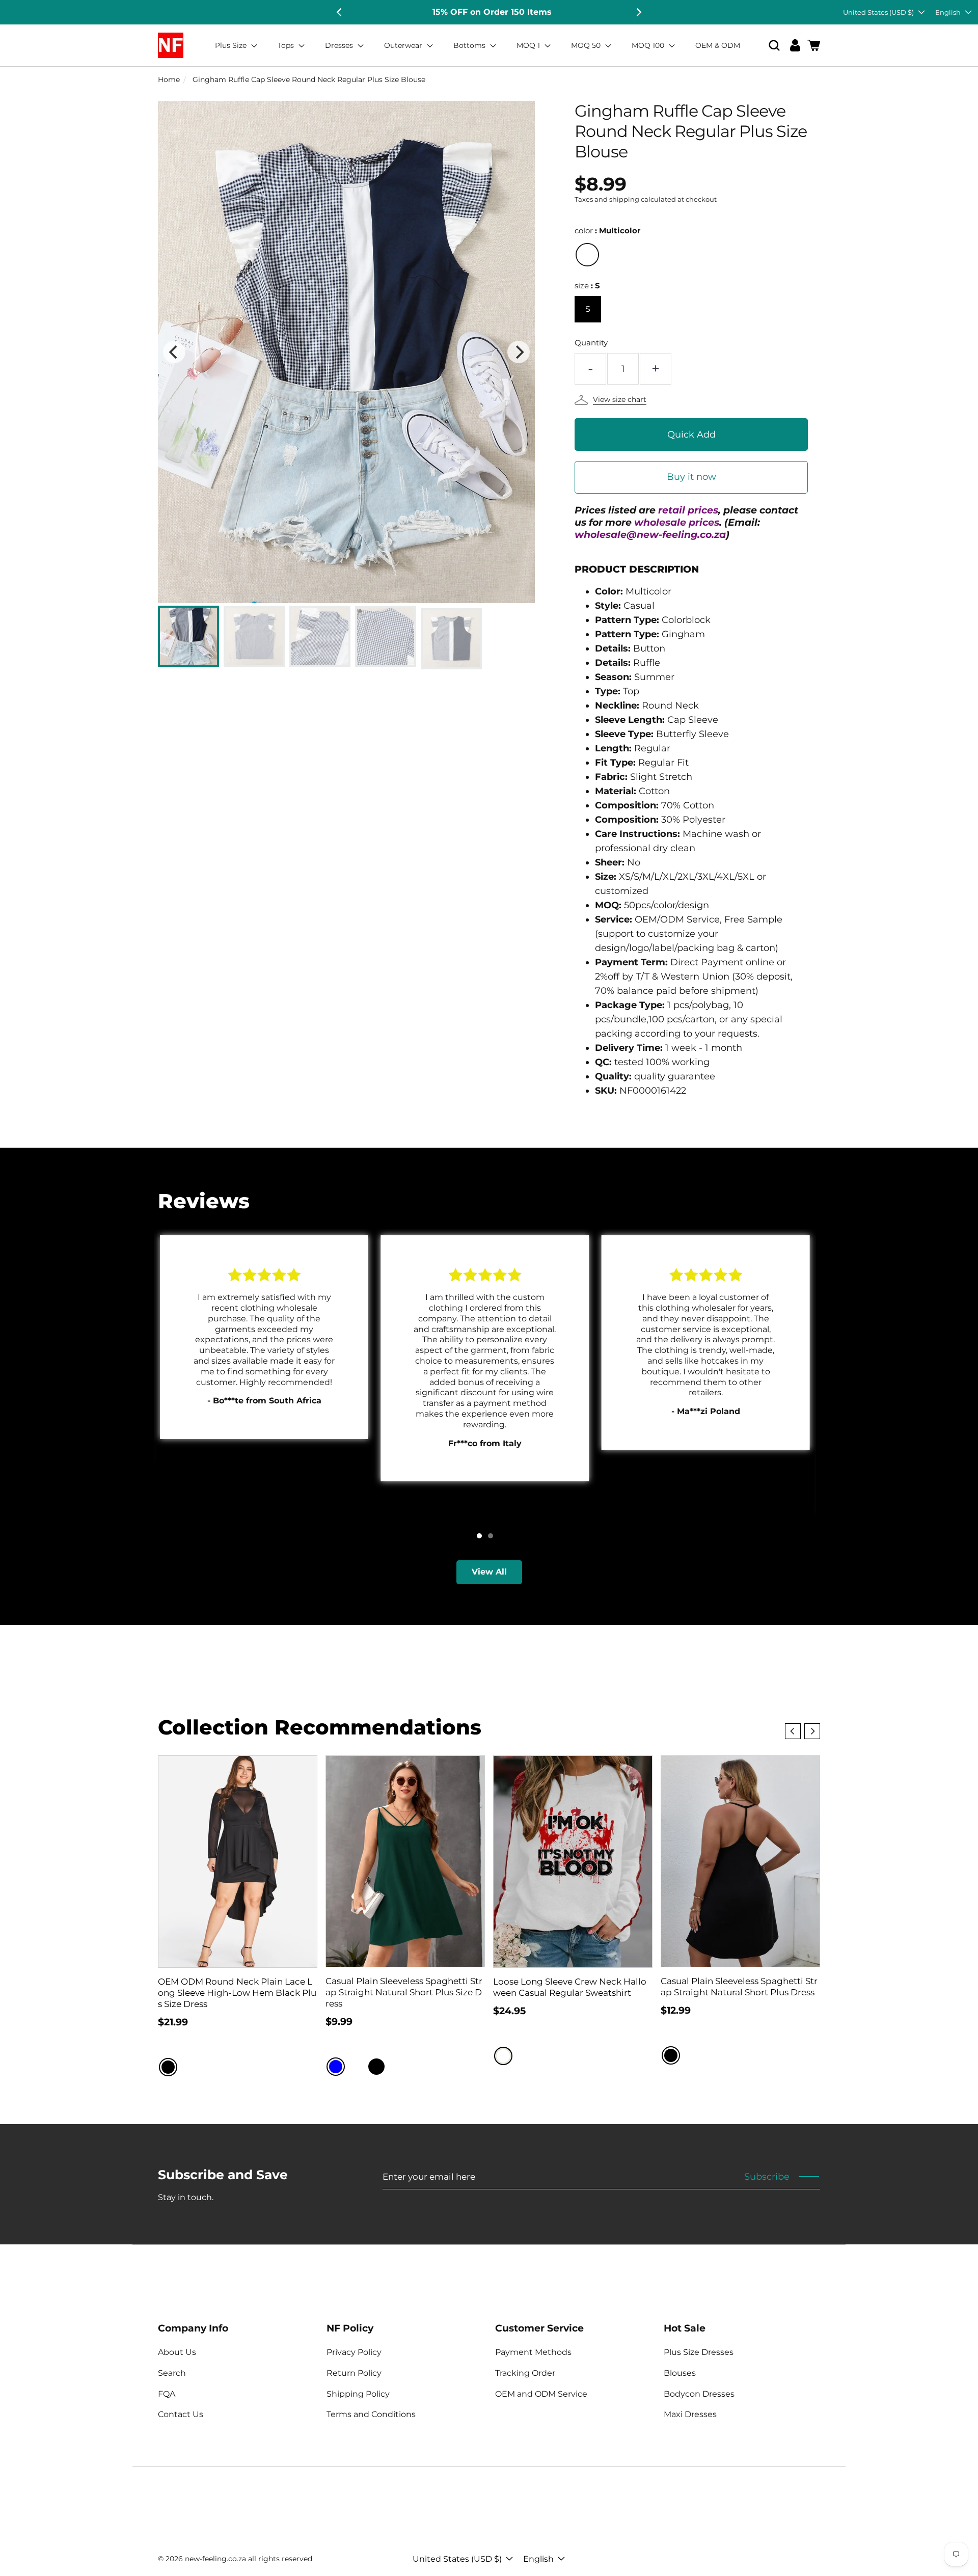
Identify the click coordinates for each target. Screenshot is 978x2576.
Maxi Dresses (690, 2414)
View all (489, 1572)
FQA (167, 2394)
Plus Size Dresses (699, 2352)
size (587, 286)
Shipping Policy (358, 2394)
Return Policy (354, 2373)
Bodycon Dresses (699, 2394)
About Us (177, 2352)
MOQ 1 (529, 45)
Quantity (591, 343)
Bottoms (470, 45)
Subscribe (767, 2177)
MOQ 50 (587, 45)
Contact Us (181, 2414)
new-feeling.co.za (215, 2559)
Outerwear (404, 45)
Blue (336, 2067)
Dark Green (397, 2067)
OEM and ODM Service (541, 2394)
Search (172, 2373)
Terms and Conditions (371, 2414)
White (503, 2056)
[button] (774, 46)
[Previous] (340, 12)
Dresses (340, 45)
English (948, 12)
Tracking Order (525, 2373)
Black (168, 2067)
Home (169, 79)
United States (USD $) (878, 12)
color (607, 231)
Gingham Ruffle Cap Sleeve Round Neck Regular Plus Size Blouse (309, 79)
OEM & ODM (718, 45)
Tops (287, 45)
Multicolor (587, 255)
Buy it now (691, 477)
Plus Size (232, 45)
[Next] (638, 12)
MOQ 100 (649, 45)
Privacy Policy (354, 2352)
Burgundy (356, 2067)
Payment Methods (533, 2352)
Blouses (680, 2373)
